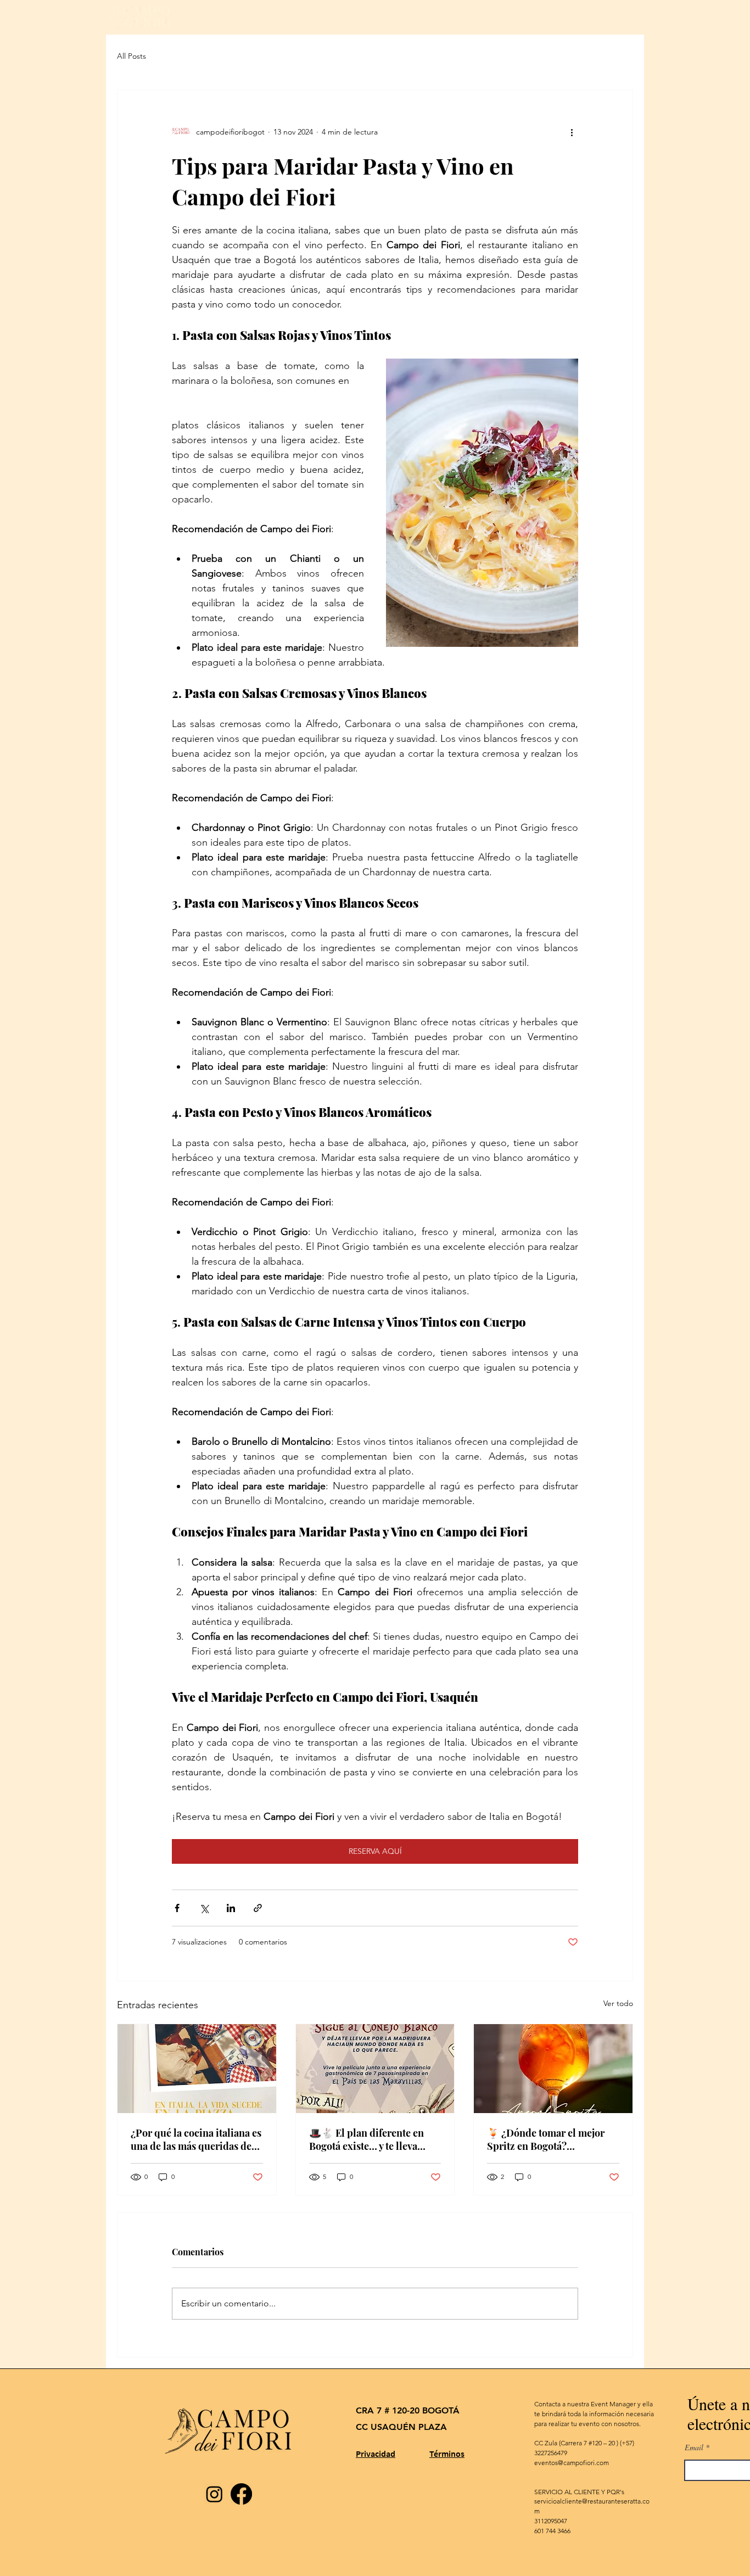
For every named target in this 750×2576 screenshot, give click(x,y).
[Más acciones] (572, 132)
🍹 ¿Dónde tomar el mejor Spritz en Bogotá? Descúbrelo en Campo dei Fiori (546, 2139)
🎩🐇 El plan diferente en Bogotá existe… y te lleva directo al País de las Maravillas (366, 2139)
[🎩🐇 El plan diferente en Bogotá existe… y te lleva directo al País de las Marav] (375, 2069)
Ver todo (618, 2003)
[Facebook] (241, 2494)
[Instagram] (214, 2494)
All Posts (131, 56)
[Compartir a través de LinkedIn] (231, 1908)
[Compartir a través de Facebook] (177, 1908)
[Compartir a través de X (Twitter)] (204, 1908)
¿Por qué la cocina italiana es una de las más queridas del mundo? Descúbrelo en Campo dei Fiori (196, 2139)
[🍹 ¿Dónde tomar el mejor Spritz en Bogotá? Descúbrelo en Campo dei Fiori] (553, 2069)
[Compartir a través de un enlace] (258, 1908)
